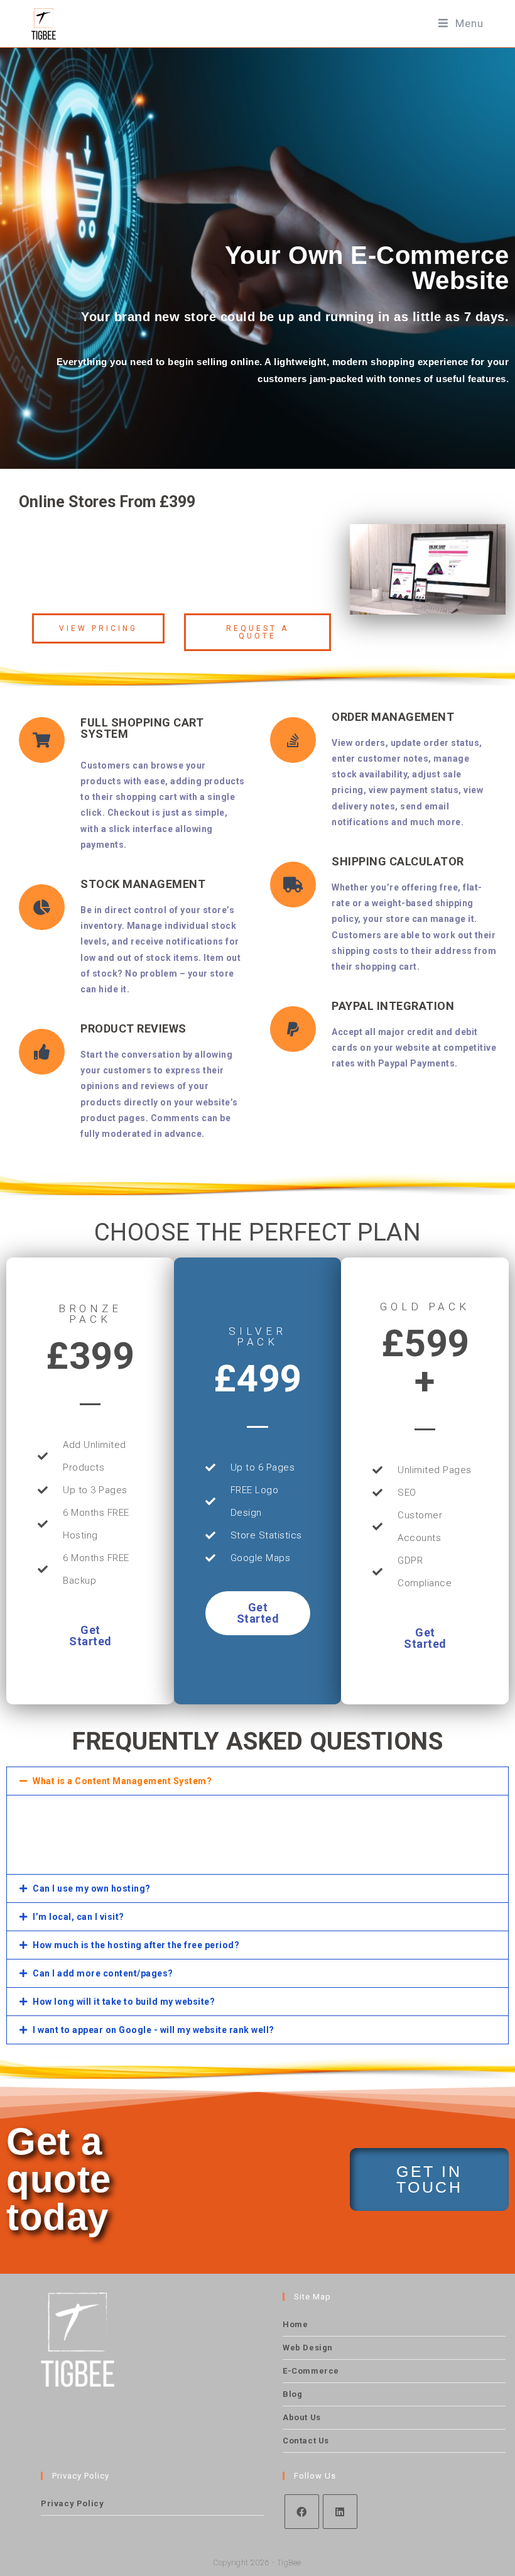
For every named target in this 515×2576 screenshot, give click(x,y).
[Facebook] (302, 2512)
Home (295, 2324)
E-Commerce (311, 2371)
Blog (292, 2394)
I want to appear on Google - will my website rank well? (154, 2030)
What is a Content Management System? (122, 1781)
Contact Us (306, 2441)
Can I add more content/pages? (103, 1973)
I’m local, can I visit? (79, 1917)
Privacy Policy (72, 2503)
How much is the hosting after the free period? (136, 1945)
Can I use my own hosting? (92, 1888)
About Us (302, 2417)
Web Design (308, 2348)
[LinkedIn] (340, 2512)
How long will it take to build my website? (124, 2002)
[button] (257, 1781)
